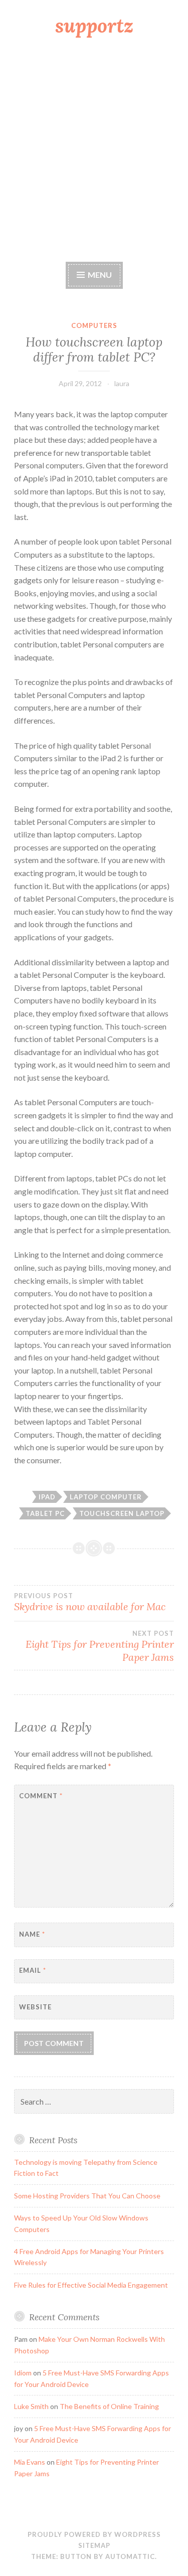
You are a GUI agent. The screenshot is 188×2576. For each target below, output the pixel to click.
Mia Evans (30, 2462)
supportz (94, 26)
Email (33, 1970)
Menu (100, 275)
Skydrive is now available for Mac (90, 1602)
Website (35, 2007)
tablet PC (45, 1513)
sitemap (94, 2545)
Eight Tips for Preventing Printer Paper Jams (100, 1646)
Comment (41, 1796)
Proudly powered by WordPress (94, 2534)
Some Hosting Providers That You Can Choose (87, 2196)
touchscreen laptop (122, 1513)
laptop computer (106, 1497)
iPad (47, 1497)
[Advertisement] (94, 151)
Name (32, 1934)
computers (94, 325)
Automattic (130, 2556)
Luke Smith (31, 2406)
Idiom (23, 2373)
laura (122, 383)
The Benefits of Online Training (109, 2406)
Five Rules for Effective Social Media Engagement (91, 2285)
